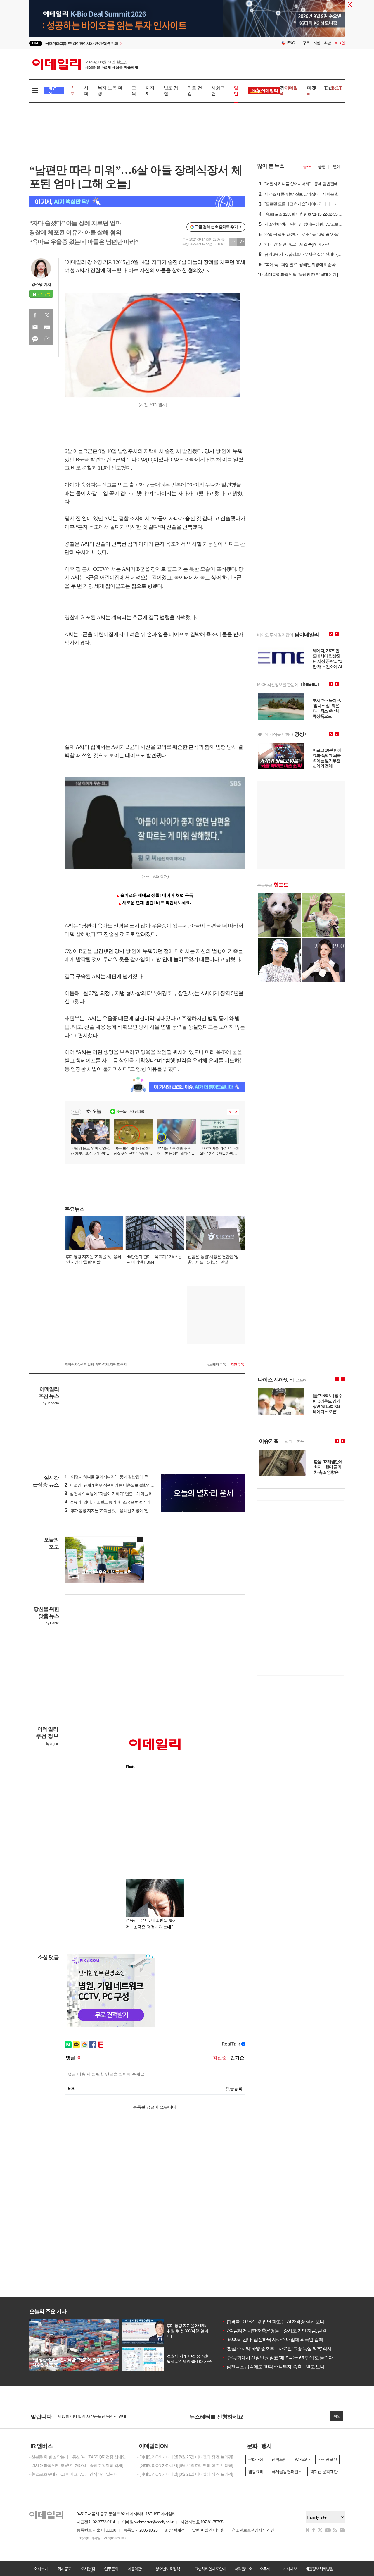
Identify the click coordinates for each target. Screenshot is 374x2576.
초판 (327, 43)
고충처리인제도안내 (210, 2569)
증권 (322, 166)
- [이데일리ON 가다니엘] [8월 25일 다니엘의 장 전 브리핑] (185, 2457)
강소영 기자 (41, 284)
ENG (291, 43)
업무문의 (111, 2569)
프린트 (47, 327)
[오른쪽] (140, 1539)
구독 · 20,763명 (130, 1111)
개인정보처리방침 (319, 2569)
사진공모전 (327, 2459)
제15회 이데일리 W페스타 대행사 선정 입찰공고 (98, 2416)
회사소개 (41, 2569)
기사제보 (290, 2569)
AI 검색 (52, 91)
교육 (134, 91)
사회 (86, 91)
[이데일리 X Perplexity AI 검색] (137, 201)
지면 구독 (237, 1365)
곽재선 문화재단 (324, 2472)
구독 (306, 43)
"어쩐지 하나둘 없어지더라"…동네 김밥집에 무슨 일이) (113, 1477)
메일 (35, 327)
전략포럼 (279, 2459)
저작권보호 (243, 2569)
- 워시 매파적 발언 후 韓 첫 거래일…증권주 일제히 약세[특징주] (79, 2465)
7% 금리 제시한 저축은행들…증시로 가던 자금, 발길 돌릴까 (281, 2331)
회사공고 (64, 2569)
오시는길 (88, 2569)
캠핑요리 (256, 2472)
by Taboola (51, 1403)
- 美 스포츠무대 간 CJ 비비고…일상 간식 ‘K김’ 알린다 (73, 2474)
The (333, 88)
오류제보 (266, 2569)
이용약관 (134, 2569)
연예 (337, 166)
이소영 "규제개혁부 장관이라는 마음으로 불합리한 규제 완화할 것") (123, 1485)
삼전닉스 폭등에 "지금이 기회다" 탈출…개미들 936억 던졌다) (118, 1494)
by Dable (52, 1623)
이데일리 (85, 64)
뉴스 (307, 166)
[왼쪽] (135, 1539)
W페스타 (302, 2459)
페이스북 (35, 315)
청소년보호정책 (167, 2569)
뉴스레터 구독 (216, 1365)
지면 (317, 43)
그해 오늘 (92, 1111)
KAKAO (35, 339)
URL (47, 339)
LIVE (36, 43)
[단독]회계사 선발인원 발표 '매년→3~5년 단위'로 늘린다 (277, 2358)
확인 (337, 2416)
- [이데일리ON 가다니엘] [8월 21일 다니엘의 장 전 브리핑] (185, 2474)
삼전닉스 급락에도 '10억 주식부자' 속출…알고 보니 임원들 (280, 2367)
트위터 (47, 315)
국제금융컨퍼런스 (287, 2472)
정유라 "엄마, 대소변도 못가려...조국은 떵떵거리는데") (112, 1502)
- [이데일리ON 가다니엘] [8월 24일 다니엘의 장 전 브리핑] (185, 2465)
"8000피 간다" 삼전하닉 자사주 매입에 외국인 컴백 (272, 2339)
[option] (140, 43)
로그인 (340, 43)
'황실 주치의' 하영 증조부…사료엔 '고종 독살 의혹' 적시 (277, 2349)
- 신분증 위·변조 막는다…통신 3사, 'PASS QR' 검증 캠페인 (77, 2457)
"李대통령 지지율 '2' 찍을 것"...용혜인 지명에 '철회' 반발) (114, 1510)
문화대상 (256, 2459)
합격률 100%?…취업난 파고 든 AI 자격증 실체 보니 (273, 2322)
